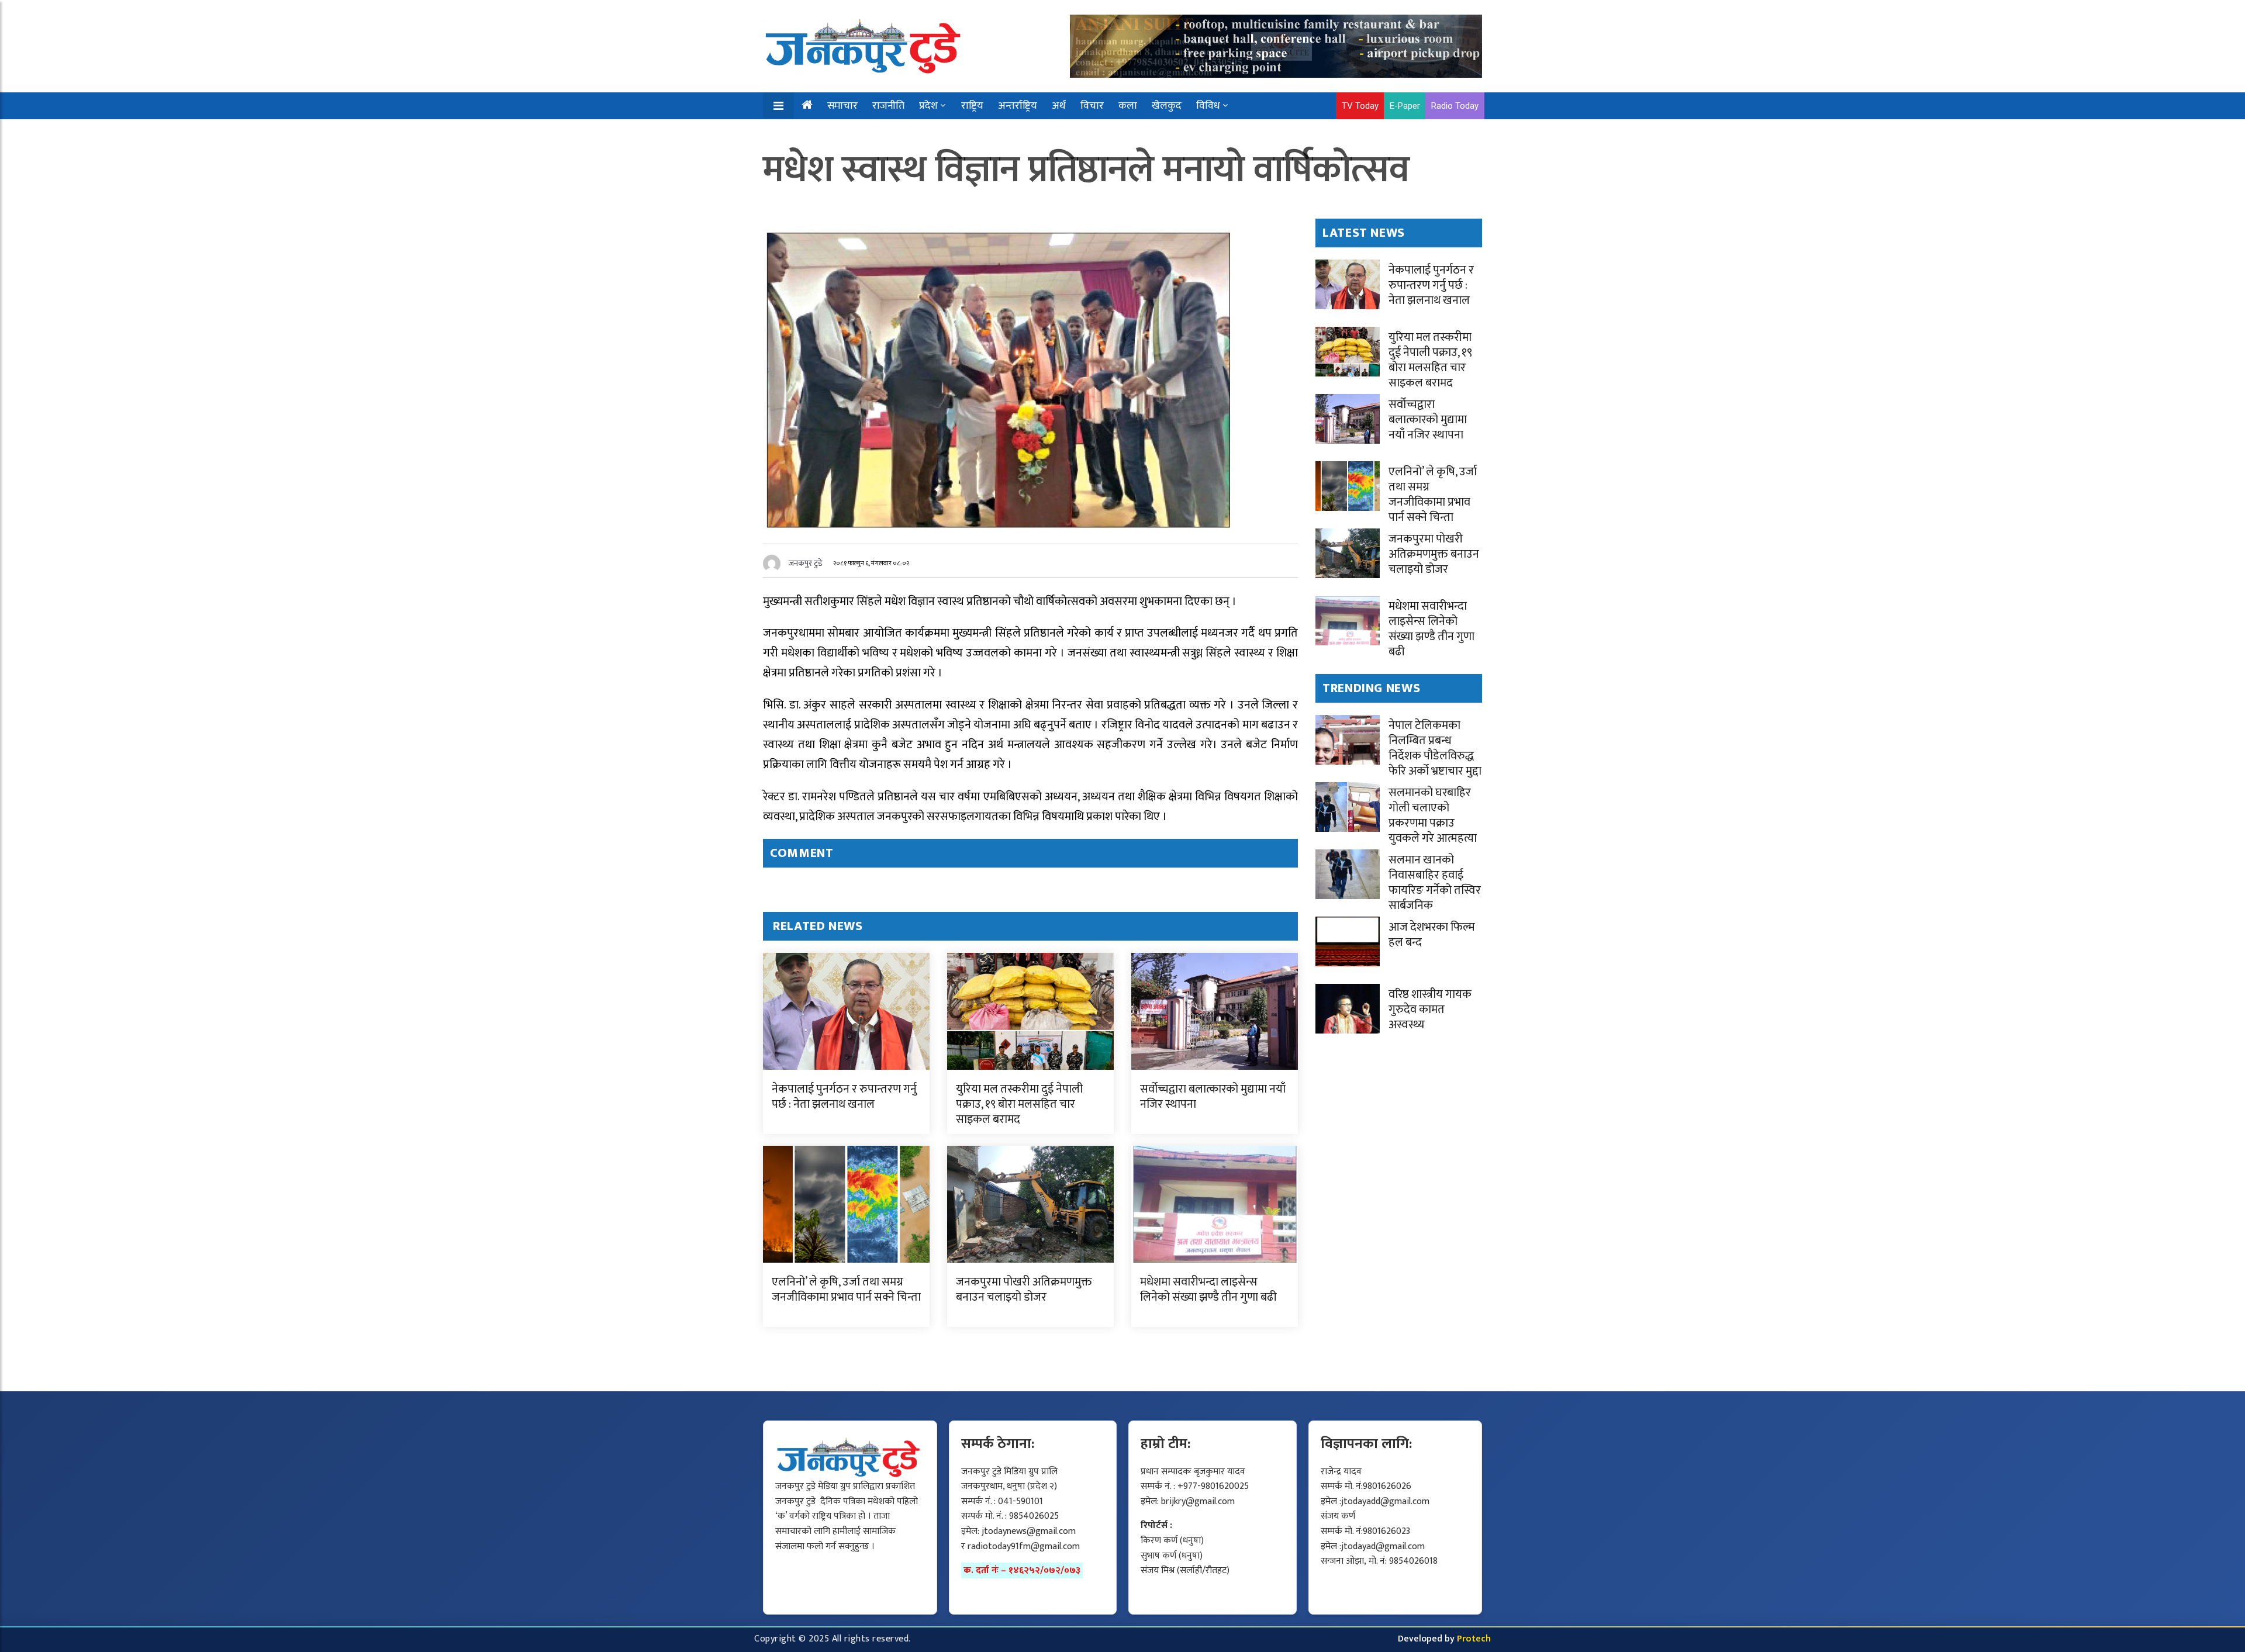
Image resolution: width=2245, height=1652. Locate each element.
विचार (1092, 106)
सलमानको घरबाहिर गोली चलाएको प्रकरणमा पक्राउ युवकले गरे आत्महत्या (1433, 815)
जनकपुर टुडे (806, 563)
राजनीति (888, 106)
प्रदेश (928, 106)
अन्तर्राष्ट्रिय (1018, 106)
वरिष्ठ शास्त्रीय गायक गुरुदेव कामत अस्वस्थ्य (1430, 1010)
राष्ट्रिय (972, 106)
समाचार (842, 106)
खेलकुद (1167, 106)
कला (1128, 106)
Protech (1474, 1639)
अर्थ (1059, 106)
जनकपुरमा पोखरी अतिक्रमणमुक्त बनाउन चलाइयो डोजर (1024, 1290)
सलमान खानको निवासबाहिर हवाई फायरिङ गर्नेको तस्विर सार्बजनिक (1435, 883)
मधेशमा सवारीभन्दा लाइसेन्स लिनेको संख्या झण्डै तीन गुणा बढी (1208, 1290)
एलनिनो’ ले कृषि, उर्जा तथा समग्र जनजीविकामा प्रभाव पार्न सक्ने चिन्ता (846, 1290)
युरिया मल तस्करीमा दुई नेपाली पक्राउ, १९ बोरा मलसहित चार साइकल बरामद (1019, 1104)
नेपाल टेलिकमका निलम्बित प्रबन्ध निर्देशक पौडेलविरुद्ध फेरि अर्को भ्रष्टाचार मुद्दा (1435, 748)
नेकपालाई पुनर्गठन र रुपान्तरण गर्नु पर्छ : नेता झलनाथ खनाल (844, 1097)
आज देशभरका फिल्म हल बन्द (1432, 935)
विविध (1208, 106)
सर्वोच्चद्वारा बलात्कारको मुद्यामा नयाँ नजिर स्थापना (1213, 1097)
